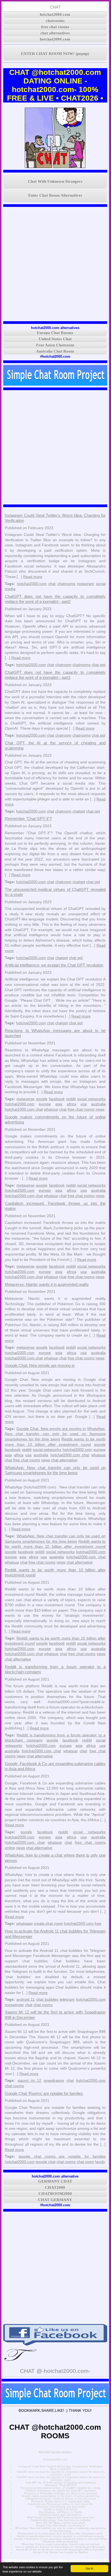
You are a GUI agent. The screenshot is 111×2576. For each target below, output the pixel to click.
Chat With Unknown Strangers (55, 181)
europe (45, 1104)
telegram (67, 1999)
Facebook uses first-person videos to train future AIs (60, 2504)
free (98, 1923)
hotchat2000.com (55, 14)
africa (72, 1104)
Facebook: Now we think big (60, 2542)
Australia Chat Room (55, 351)
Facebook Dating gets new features (60, 2515)
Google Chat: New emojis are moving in (40, 1365)
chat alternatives (55, 33)
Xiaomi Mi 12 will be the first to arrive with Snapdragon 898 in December (60, 2550)
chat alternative (64, 1460)
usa (84, 1104)
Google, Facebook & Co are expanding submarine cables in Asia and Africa (60, 2539)
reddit (71, 1099)
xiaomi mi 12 (30, 2080)
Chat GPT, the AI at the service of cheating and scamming (60, 2483)
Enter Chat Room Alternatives (55, 195)
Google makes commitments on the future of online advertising (60, 2496)
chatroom (63, 665)
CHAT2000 (55, 2187)
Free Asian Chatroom (55, 345)
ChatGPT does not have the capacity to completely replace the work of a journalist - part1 (61, 2479)
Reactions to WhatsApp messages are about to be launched (60, 2493)
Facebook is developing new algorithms (61, 2507)
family (100, 2162)
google (42, 1099)
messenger (14, 2005)
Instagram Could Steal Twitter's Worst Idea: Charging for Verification (61, 2467)
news (100, 1109)
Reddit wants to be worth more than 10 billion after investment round (60, 2534)
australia (98, 1104)
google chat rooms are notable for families (62, 2156)
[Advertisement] (55, 264)
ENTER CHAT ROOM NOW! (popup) (55, 54)
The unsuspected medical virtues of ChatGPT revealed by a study (61, 2488)
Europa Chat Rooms (55, 333)
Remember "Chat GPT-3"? (28, 819)
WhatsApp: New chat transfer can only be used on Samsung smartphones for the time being (55, 1434)
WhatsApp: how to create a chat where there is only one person (60, 2544)
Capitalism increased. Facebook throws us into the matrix (61, 2499)
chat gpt (98, 665)
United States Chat (55, 339)
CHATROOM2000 (55, 2194)
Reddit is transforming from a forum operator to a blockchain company (61, 2536)
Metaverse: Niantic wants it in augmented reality (47, 1284)
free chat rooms (55, 27)
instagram (86, 584)
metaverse (25, 1099)
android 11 (26, 1999)
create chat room (48, 1923)
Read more (33, 577)
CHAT (55, 7)
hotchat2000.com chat (24, 1109)
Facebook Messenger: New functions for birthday (61, 2520)
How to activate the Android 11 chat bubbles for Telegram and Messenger (60, 2547)
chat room (85, 2162)
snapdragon (54, 2080)
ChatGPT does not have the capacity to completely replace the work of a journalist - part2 (61, 2473)
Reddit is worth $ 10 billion (61, 2509)
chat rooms (43, 2005)
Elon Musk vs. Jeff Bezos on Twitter (61, 2512)
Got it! (89, 2568)
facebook (57, 1099)
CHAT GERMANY (55, 2200)
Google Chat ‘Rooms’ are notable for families (44, 2093)
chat (52, 584)
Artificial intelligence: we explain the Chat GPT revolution (54, 965)
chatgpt (79, 811)
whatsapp (24, 1923)
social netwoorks (91, 1099)
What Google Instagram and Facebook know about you (61, 2518)
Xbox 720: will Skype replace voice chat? (61, 2523)
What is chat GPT (61, 2469)
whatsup (51, 1109)
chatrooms (55, 21)
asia (59, 1104)
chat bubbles (47, 1999)
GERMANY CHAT (55, 2181)
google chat (46, 2162)
